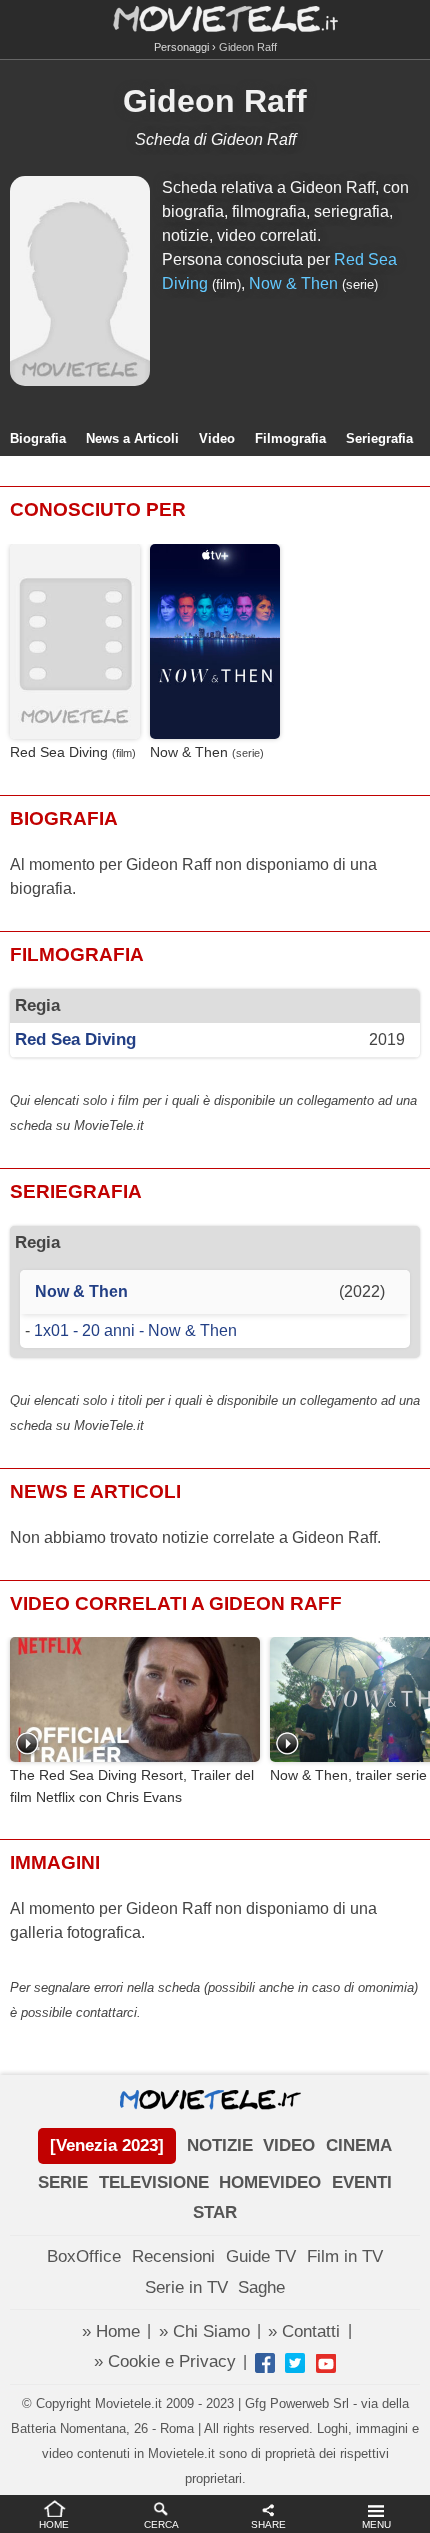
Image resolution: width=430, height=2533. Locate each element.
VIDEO (289, 2145)
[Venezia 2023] (107, 2145)
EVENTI (362, 2182)
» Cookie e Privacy (165, 2361)
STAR (215, 2212)
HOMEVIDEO (270, 2182)
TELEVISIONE (154, 2182)
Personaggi (181, 47)
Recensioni (173, 2256)
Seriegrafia (379, 438)
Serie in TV (186, 2287)
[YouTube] (326, 2363)
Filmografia (290, 438)
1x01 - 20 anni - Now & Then (135, 1330)
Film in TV (345, 2256)
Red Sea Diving (59, 752)
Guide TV (261, 2256)
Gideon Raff (215, 101)
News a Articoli (132, 438)
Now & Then (293, 283)
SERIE (63, 2182)
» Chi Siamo (204, 2331)
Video (217, 438)
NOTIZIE (220, 2145)
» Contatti (304, 2331)
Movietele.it (215, 17)
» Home (111, 2331)
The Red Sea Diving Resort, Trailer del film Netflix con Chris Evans (132, 1786)
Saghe (261, 2287)
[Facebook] (265, 2363)
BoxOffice (84, 2256)
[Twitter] (295, 2363)
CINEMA (359, 2145)
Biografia (38, 438)
